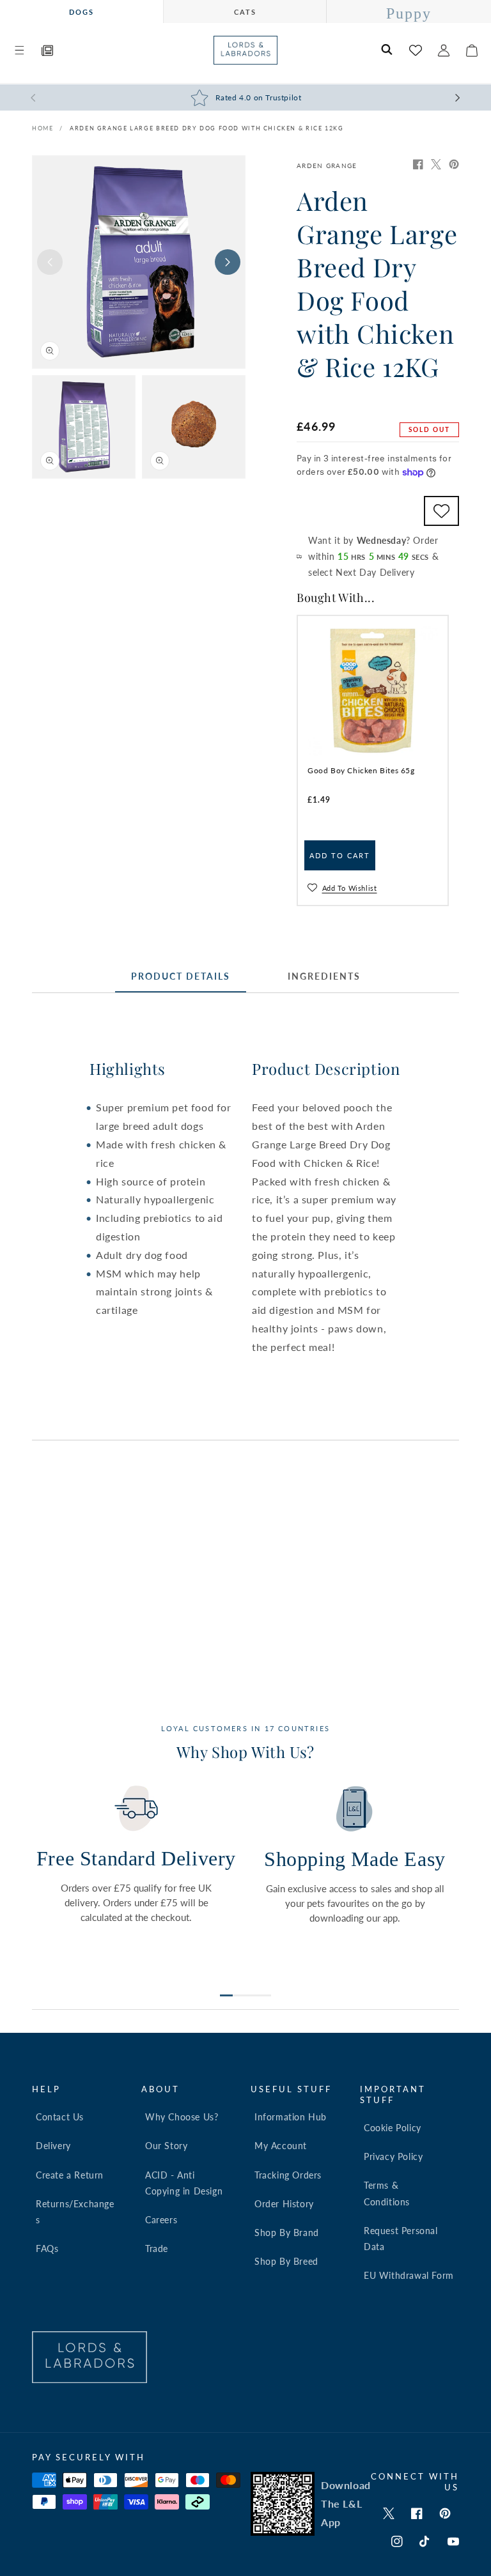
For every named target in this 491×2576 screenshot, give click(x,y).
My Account (281, 2146)
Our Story (166, 2146)
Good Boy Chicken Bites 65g (361, 770)
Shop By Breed (286, 2261)
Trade (157, 2248)
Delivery (53, 2146)
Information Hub (291, 2117)
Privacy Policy (393, 2156)
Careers (161, 2220)
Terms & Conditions (387, 2193)
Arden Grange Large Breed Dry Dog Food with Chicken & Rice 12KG (207, 128)
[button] (19, 50)
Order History (284, 2204)
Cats (245, 12)
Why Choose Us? (182, 2117)
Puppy (409, 13)
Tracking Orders (288, 2175)
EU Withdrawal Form (409, 2275)
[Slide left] (50, 262)
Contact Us (60, 2117)
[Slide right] (228, 262)
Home (43, 128)
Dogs (82, 12)
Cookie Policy (393, 2128)
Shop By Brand (287, 2233)
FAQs (47, 2248)
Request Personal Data (401, 2239)
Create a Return (70, 2175)
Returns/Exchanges (75, 2212)
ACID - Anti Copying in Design (184, 2183)
